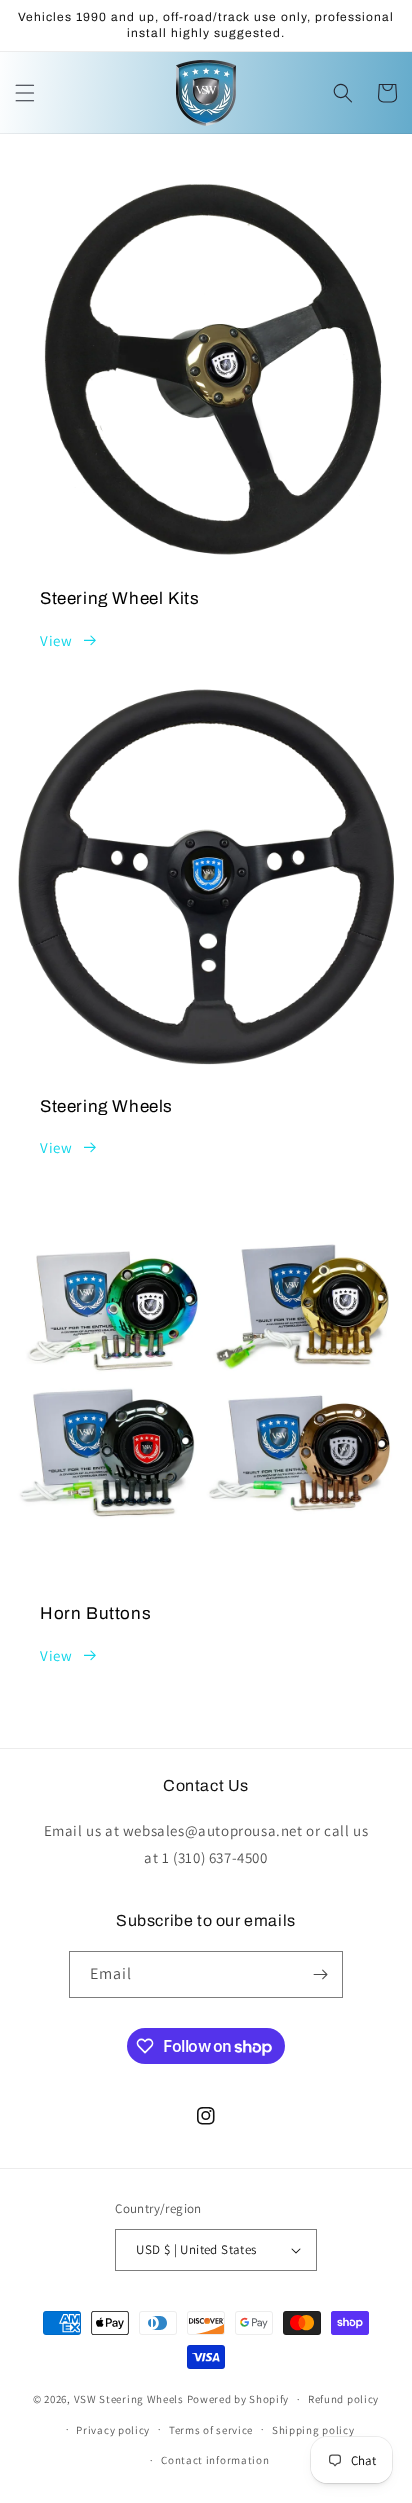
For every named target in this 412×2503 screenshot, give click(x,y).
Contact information (215, 2460)
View (56, 640)
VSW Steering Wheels (129, 2399)
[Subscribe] (320, 1974)
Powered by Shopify (238, 2399)
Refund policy (343, 2399)
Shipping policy (313, 2430)
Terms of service (211, 2430)
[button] (25, 93)
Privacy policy (113, 2430)
